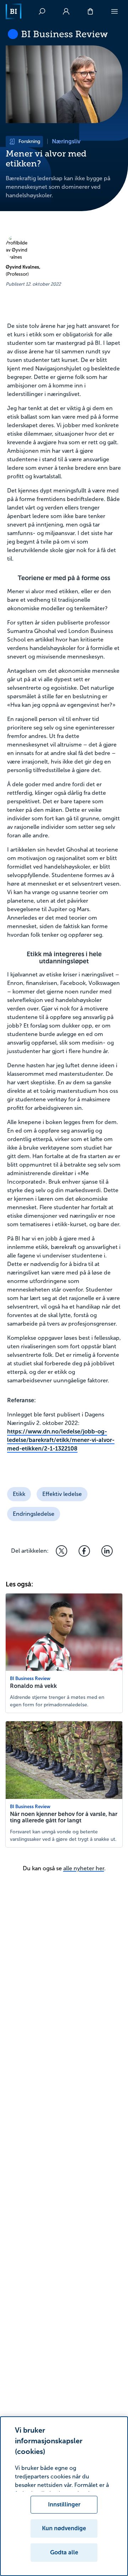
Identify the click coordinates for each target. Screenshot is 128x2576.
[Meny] (114, 11)
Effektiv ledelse (62, 1494)
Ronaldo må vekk (33, 1686)
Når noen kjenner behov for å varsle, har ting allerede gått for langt (64, 1817)
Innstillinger (64, 2505)
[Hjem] (14, 11)
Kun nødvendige (64, 2528)
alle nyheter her (84, 1868)
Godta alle (64, 2552)
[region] (64, 2496)
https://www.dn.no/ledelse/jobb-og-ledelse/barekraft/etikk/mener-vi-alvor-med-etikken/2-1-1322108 (61, 1440)
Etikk (19, 1494)
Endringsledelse (34, 1514)
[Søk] (42, 11)
